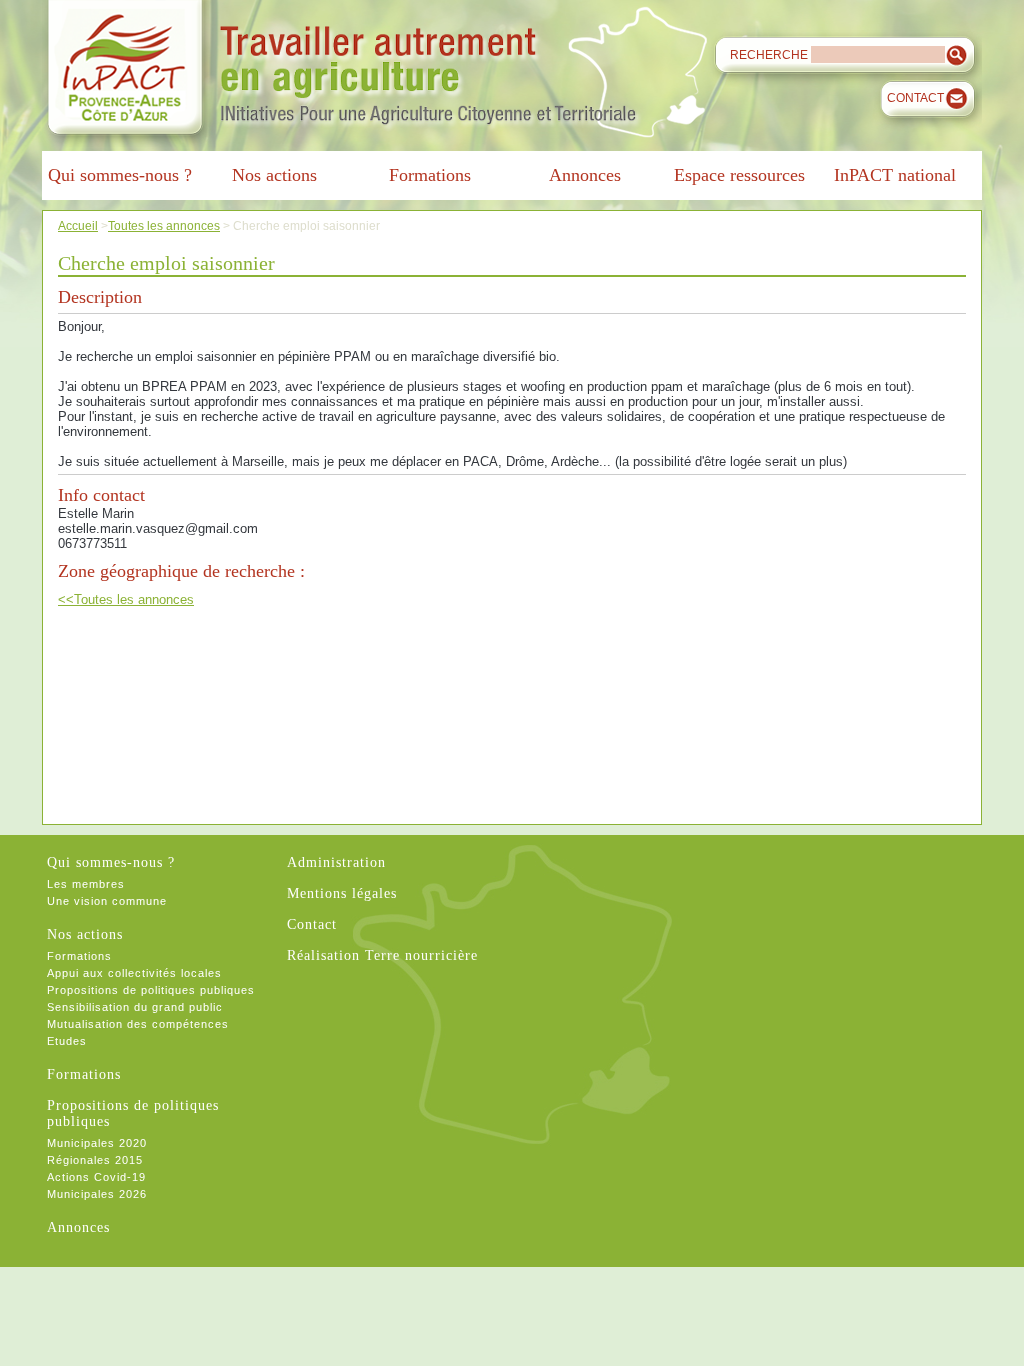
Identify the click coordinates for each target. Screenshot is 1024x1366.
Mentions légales (342, 893)
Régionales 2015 (95, 1160)
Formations (79, 956)
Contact (915, 98)
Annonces (78, 1227)
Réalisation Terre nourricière (382, 955)
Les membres (86, 884)
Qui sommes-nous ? (111, 862)
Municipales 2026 (97, 1194)
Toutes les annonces (164, 225)
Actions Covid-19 (96, 1177)
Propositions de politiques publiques (151, 990)
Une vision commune (107, 901)
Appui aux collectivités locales (134, 973)
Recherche (769, 55)
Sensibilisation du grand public (135, 1007)
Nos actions (85, 934)
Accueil (78, 225)
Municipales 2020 (97, 1143)
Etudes (67, 1041)
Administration (336, 862)
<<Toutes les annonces (126, 599)
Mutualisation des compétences (138, 1024)
